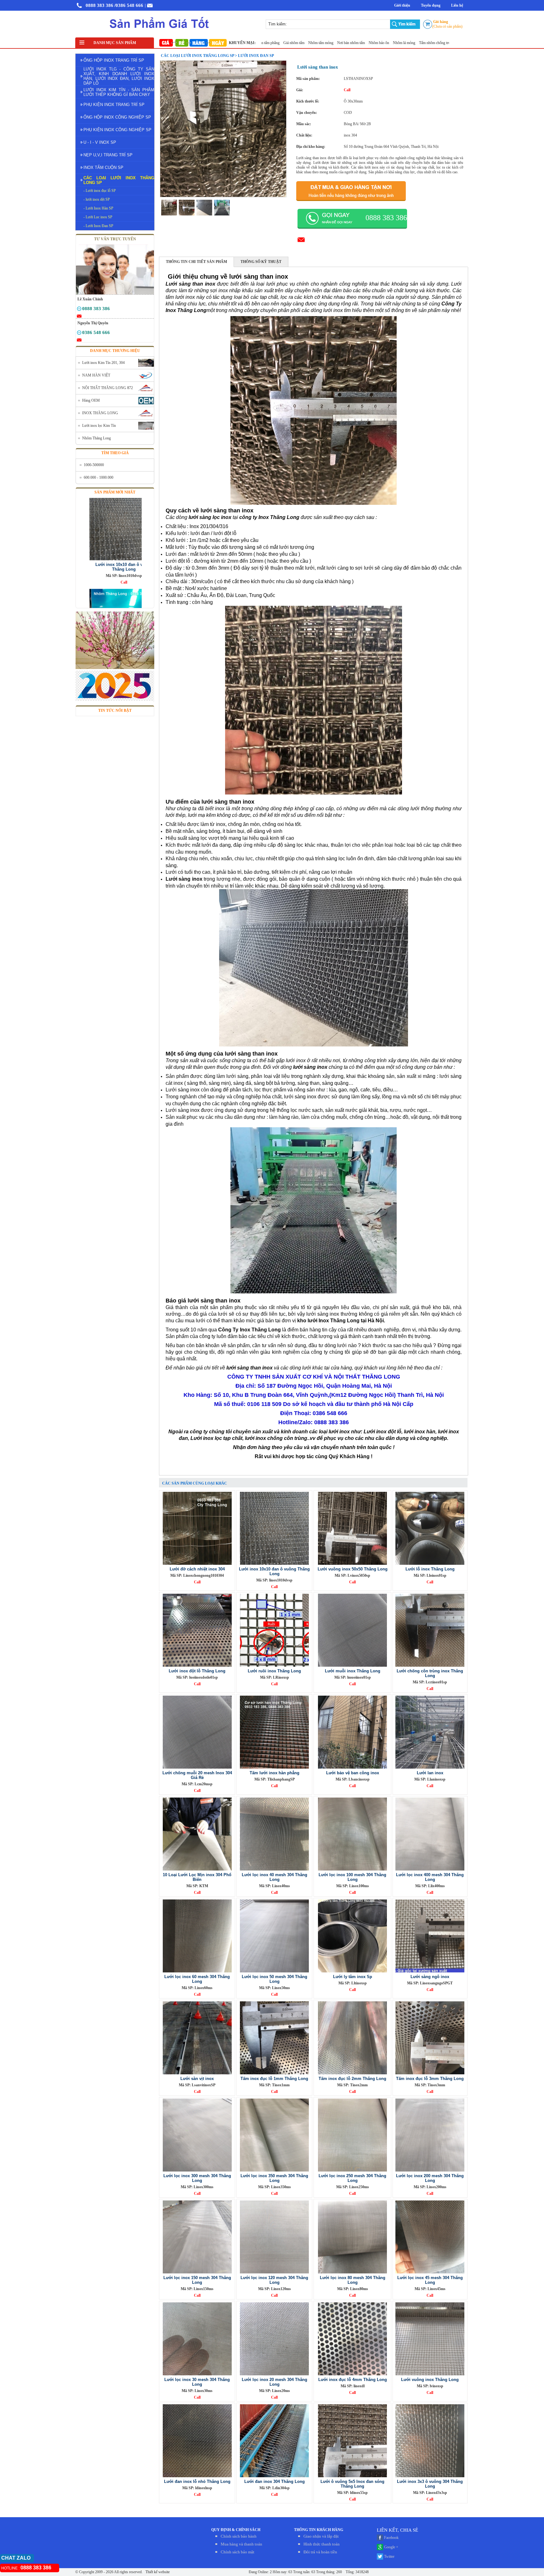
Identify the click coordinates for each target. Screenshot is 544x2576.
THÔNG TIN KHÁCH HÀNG (319, 2530)
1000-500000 (94, 465)
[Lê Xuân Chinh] (79, 310)
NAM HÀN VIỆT (96, 375)
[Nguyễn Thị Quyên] (79, 334)
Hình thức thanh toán (322, 2544)
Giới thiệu (402, 5)
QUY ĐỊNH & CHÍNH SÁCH (236, 2530)
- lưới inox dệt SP (97, 199)
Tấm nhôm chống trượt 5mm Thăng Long (373, 43)
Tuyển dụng (431, 5)
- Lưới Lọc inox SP (98, 217)
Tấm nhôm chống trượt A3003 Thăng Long (440, 43)
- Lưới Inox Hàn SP (98, 208)
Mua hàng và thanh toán (241, 2544)
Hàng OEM (91, 400)
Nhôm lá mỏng (327, 43)
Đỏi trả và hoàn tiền (320, 2552)
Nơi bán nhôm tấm (274, 43)
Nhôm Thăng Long (96, 438)
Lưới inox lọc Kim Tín (99, 426)
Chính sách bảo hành (239, 2536)
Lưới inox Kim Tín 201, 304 (103, 363)
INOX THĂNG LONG (100, 413)
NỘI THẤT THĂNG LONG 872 (108, 388)
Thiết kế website (157, 2572)
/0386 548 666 (129, 5)
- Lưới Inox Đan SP (98, 226)
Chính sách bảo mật (238, 2552)
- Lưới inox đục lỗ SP (100, 191)
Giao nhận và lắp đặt (321, 2536)
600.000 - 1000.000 (99, 477)
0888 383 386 (99, 5)
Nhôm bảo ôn (302, 43)
